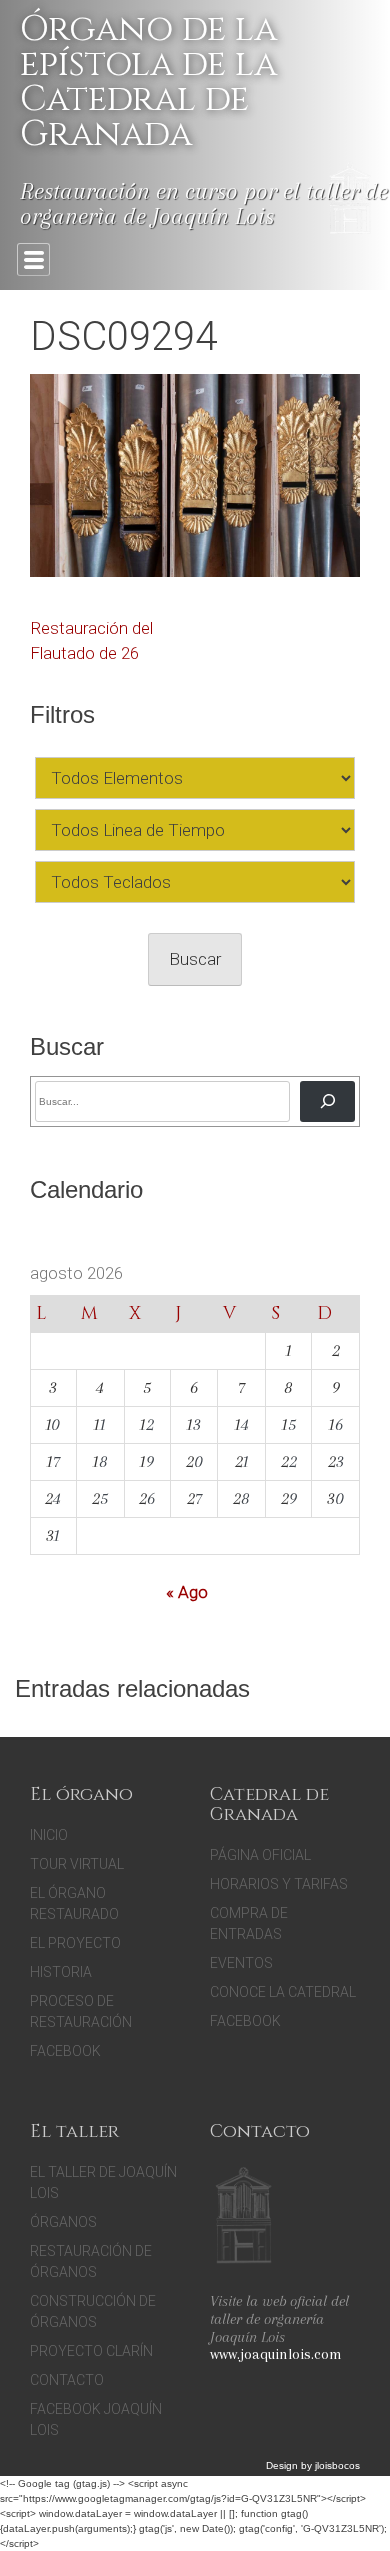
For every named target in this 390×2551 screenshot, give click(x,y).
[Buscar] (327, 1101)
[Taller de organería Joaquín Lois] (243, 2218)
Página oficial (260, 1855)
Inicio (49, 1835)
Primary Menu (33, 259)
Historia (61, 1972)
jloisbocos (337, 2465)
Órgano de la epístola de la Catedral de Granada (148, 82)
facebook (245, 2021)
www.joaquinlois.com (276, 2354)
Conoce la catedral (283, 1992)
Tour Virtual (77, 1864)
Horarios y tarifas (279, 1884)
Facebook (65, 2051)
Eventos (241, 1963)
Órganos (63, 2222)
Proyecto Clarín (91, 2351)
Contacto (67, 2380)
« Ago (187, 1592)
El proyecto (75, 1943)
